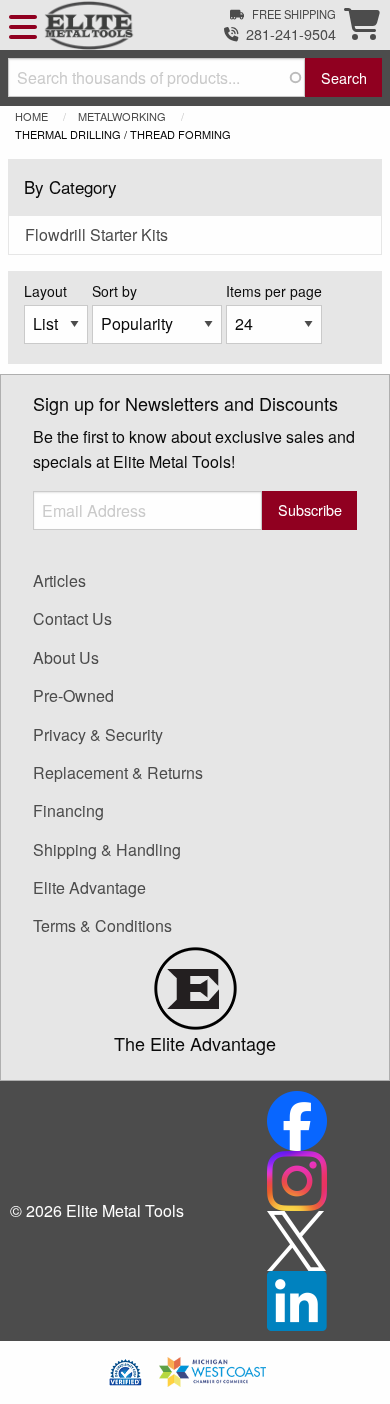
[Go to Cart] (362, 29)
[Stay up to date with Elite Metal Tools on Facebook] (297, 1118)
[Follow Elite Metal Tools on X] (296, 1238)
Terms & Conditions (102, 925)
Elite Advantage (89, 887)
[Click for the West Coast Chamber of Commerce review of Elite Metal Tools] (212, 1369)
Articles (59, 580)
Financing (68, 810)
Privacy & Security (98, 734)
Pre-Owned (73, 695)
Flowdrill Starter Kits (96, 234)
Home (31, 116)
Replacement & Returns (118, 772)
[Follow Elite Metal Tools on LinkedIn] (297, 1298)
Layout (45, 291)
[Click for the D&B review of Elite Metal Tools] (125, 1369)
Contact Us (72, 618)
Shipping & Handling (107, 849)
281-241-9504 (291, 33)
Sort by (114, 291)
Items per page (274, 291)
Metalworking (122, 116)
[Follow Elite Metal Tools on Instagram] (297, 1178)
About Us (66, 657)
